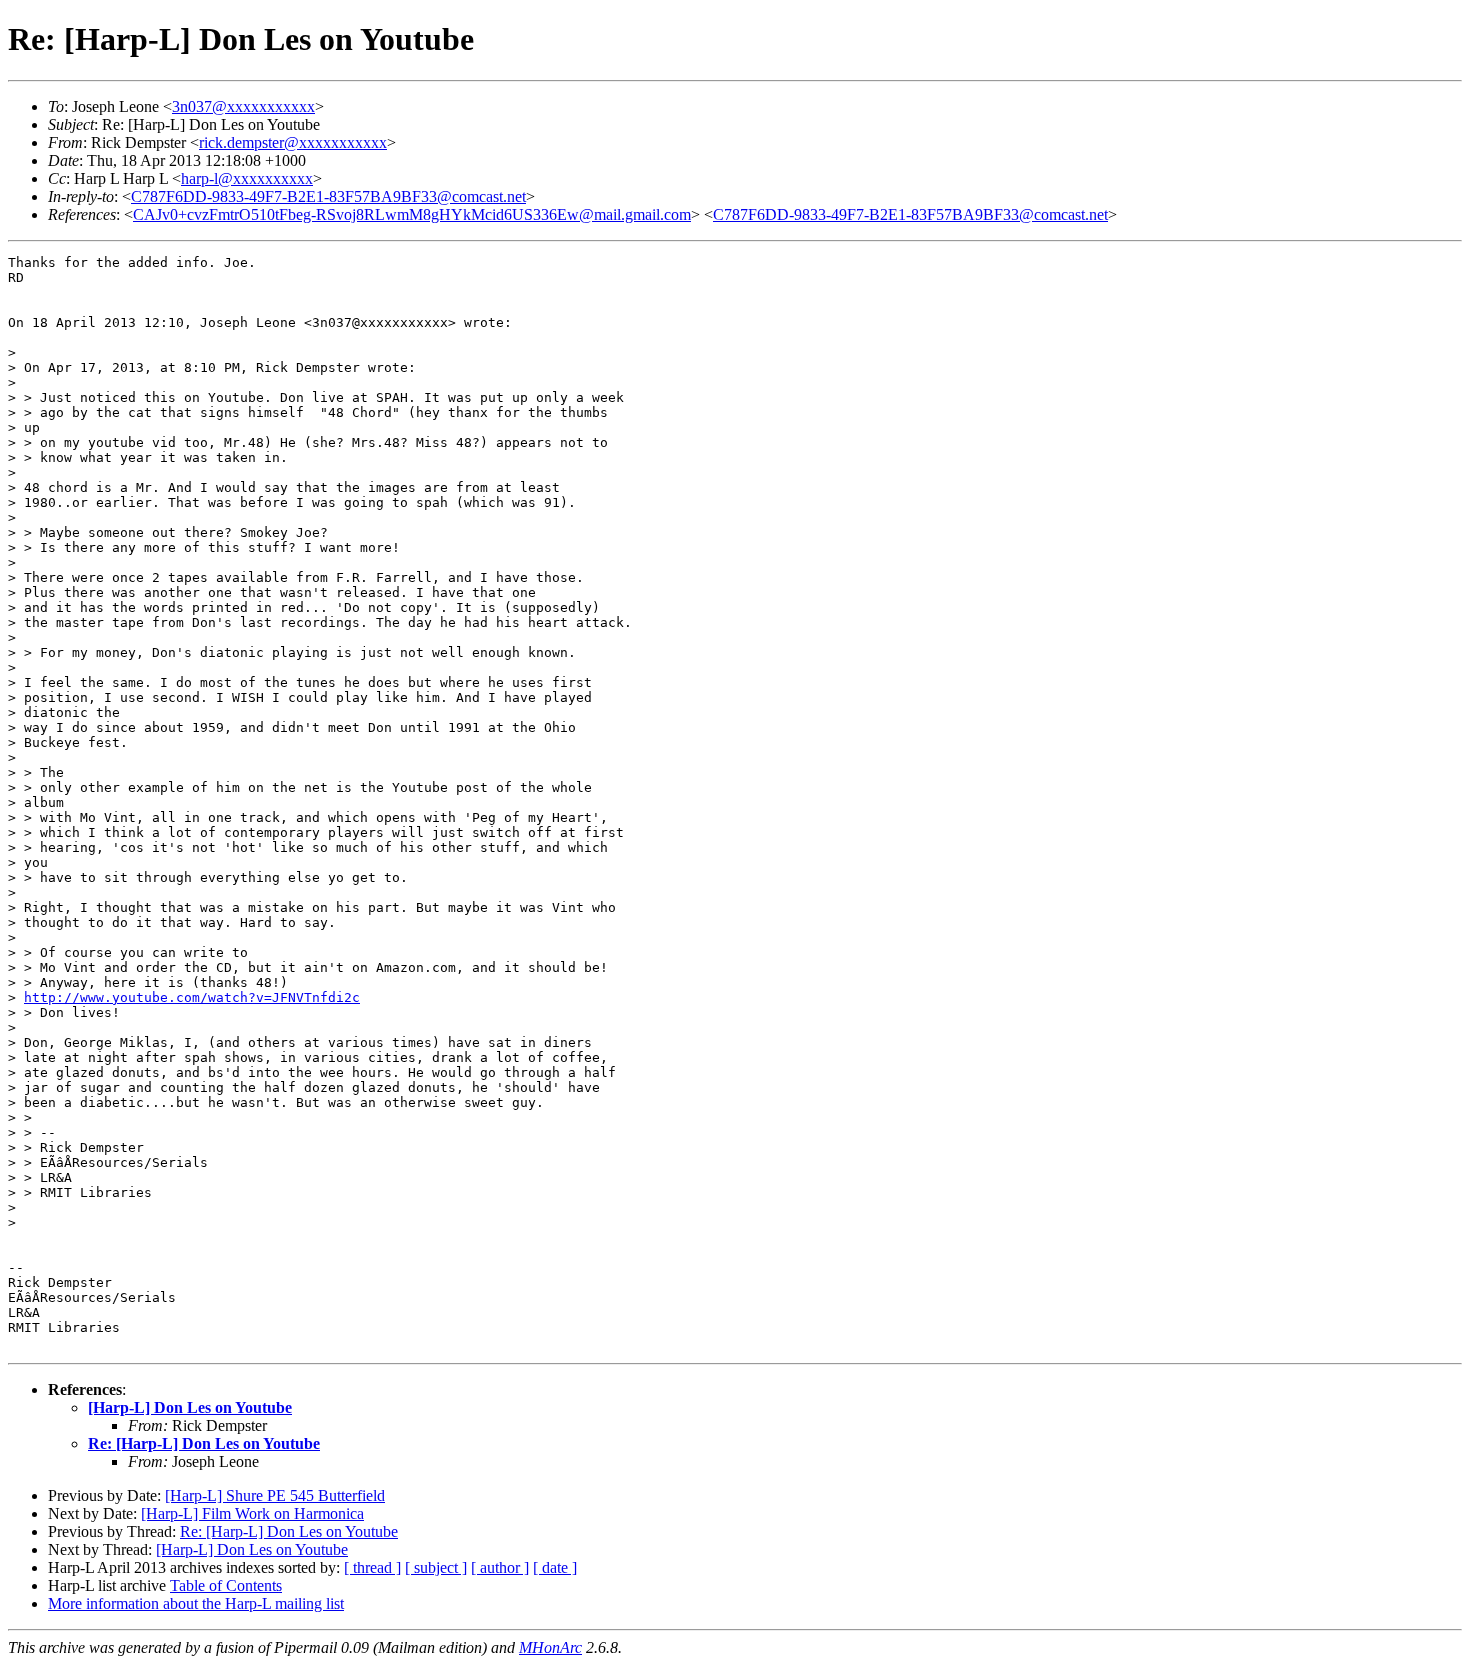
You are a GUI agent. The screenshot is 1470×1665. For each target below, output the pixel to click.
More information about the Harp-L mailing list (196, 1603)
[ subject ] (436, 1567)
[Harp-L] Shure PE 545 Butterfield (275, 1495)
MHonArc (550, 1647)
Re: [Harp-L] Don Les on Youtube (204, 1443)
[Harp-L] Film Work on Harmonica (252, 1513)
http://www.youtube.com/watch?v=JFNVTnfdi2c (192, 997)
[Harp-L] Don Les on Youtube (190, 1407)
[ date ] (555, 1567)
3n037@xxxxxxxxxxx (243, 106)
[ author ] (500, 1567)
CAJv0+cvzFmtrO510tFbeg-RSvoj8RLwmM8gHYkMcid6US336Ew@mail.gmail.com (412, 214)
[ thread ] (372, 1567)
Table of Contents (226, 1585)
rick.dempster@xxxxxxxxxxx (293, 142)
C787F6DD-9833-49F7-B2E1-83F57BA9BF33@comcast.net (328, 196)
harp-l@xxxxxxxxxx (247, 178)
